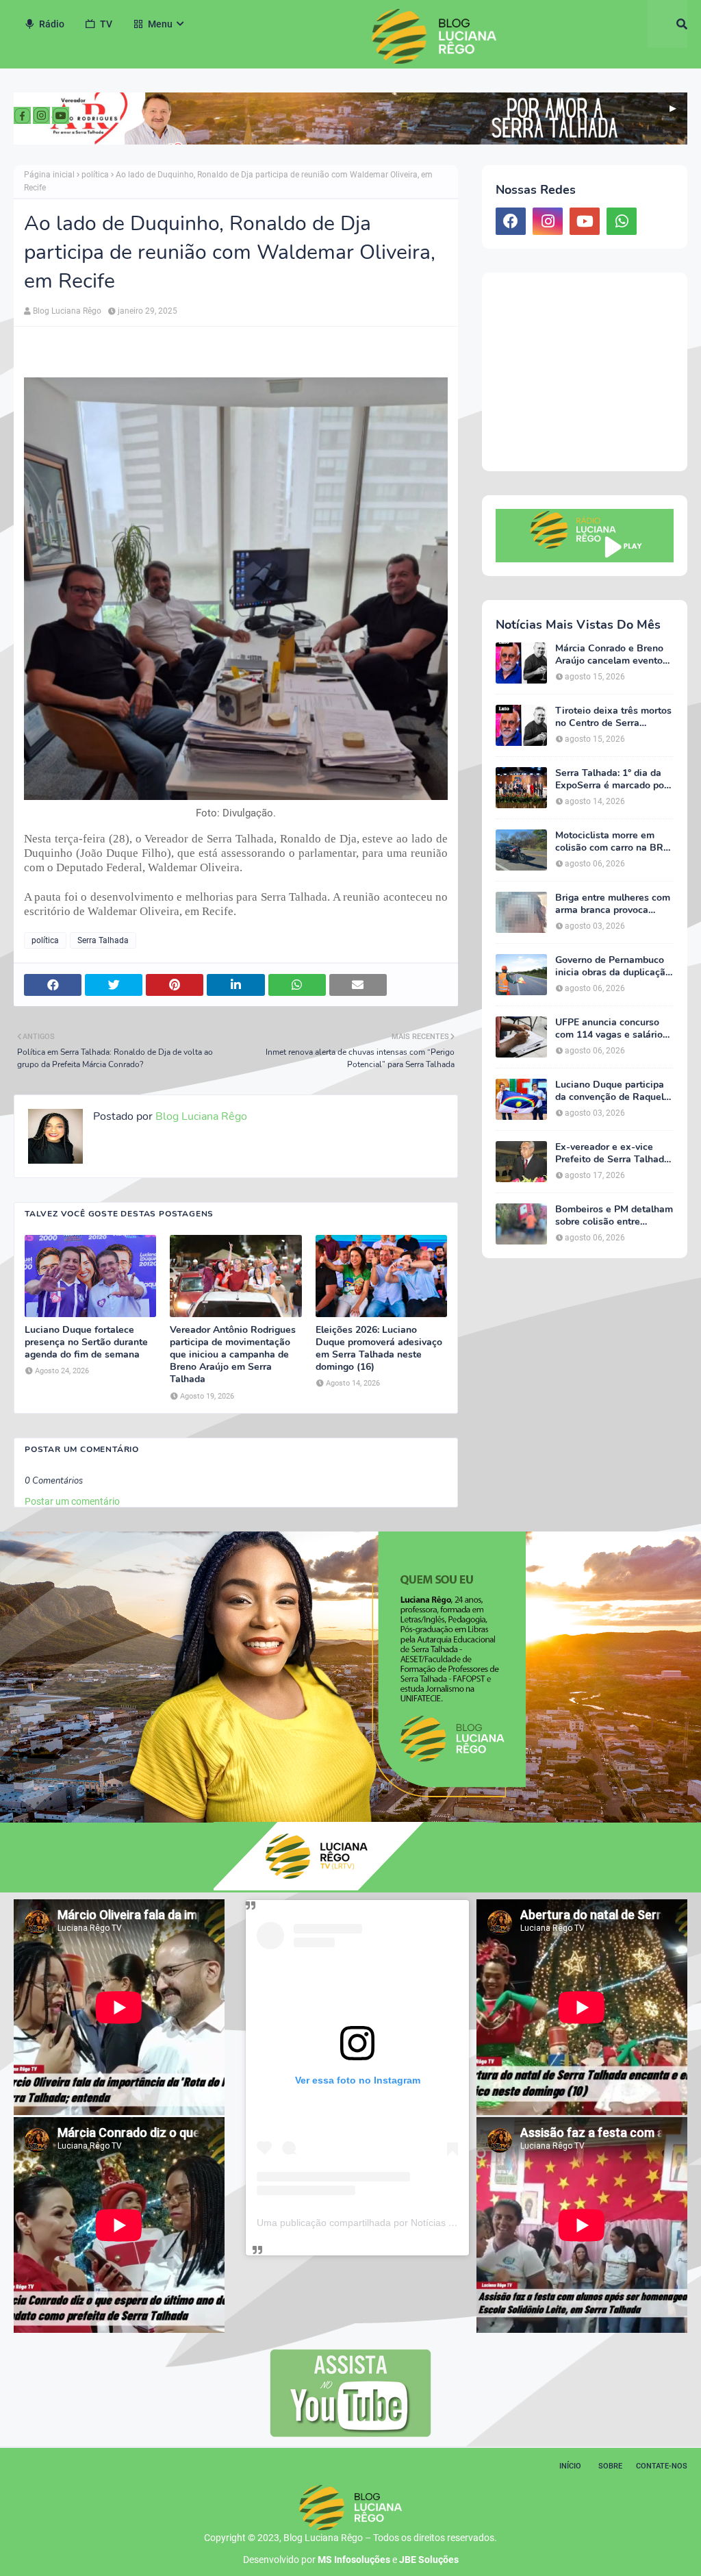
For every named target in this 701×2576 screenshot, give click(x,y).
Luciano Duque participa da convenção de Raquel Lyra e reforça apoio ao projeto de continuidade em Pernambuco (610, 1091)
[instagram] (548, 221)
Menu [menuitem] (160, 24)
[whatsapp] (622, 221)
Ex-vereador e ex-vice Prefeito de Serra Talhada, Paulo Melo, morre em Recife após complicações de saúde (613, 1153)
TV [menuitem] (106, 24)
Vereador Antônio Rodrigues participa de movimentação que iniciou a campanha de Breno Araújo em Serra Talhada (233, 1355)
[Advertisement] (585, 372)
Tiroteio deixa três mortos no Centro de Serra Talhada (613, 717)
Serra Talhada (103, 940)
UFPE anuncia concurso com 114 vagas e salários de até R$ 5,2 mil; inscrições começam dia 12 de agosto (611, 1029)
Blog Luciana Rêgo (67, 311)
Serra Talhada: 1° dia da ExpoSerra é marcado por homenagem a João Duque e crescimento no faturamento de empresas (614, 779)
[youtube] (585, 221)
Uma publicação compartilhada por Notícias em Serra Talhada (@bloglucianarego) (435, 2223)
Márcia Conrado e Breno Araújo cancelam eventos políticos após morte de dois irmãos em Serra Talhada (611, 655)
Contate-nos (662, 2466)
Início (570, 2466)
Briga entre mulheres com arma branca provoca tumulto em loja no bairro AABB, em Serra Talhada (613, 904)
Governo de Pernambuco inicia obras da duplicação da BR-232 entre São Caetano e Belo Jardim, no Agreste (613, 966)
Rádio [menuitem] (52, 24)
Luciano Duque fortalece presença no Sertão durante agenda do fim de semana (86, 1342)
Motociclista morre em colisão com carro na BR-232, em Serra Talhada (611, 842)
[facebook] (511, 221)
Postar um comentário (72, 1501)
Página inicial (49, 175)
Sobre (610, 2466)
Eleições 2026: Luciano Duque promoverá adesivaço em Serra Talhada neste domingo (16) (379, 1349)
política (95, 175)
